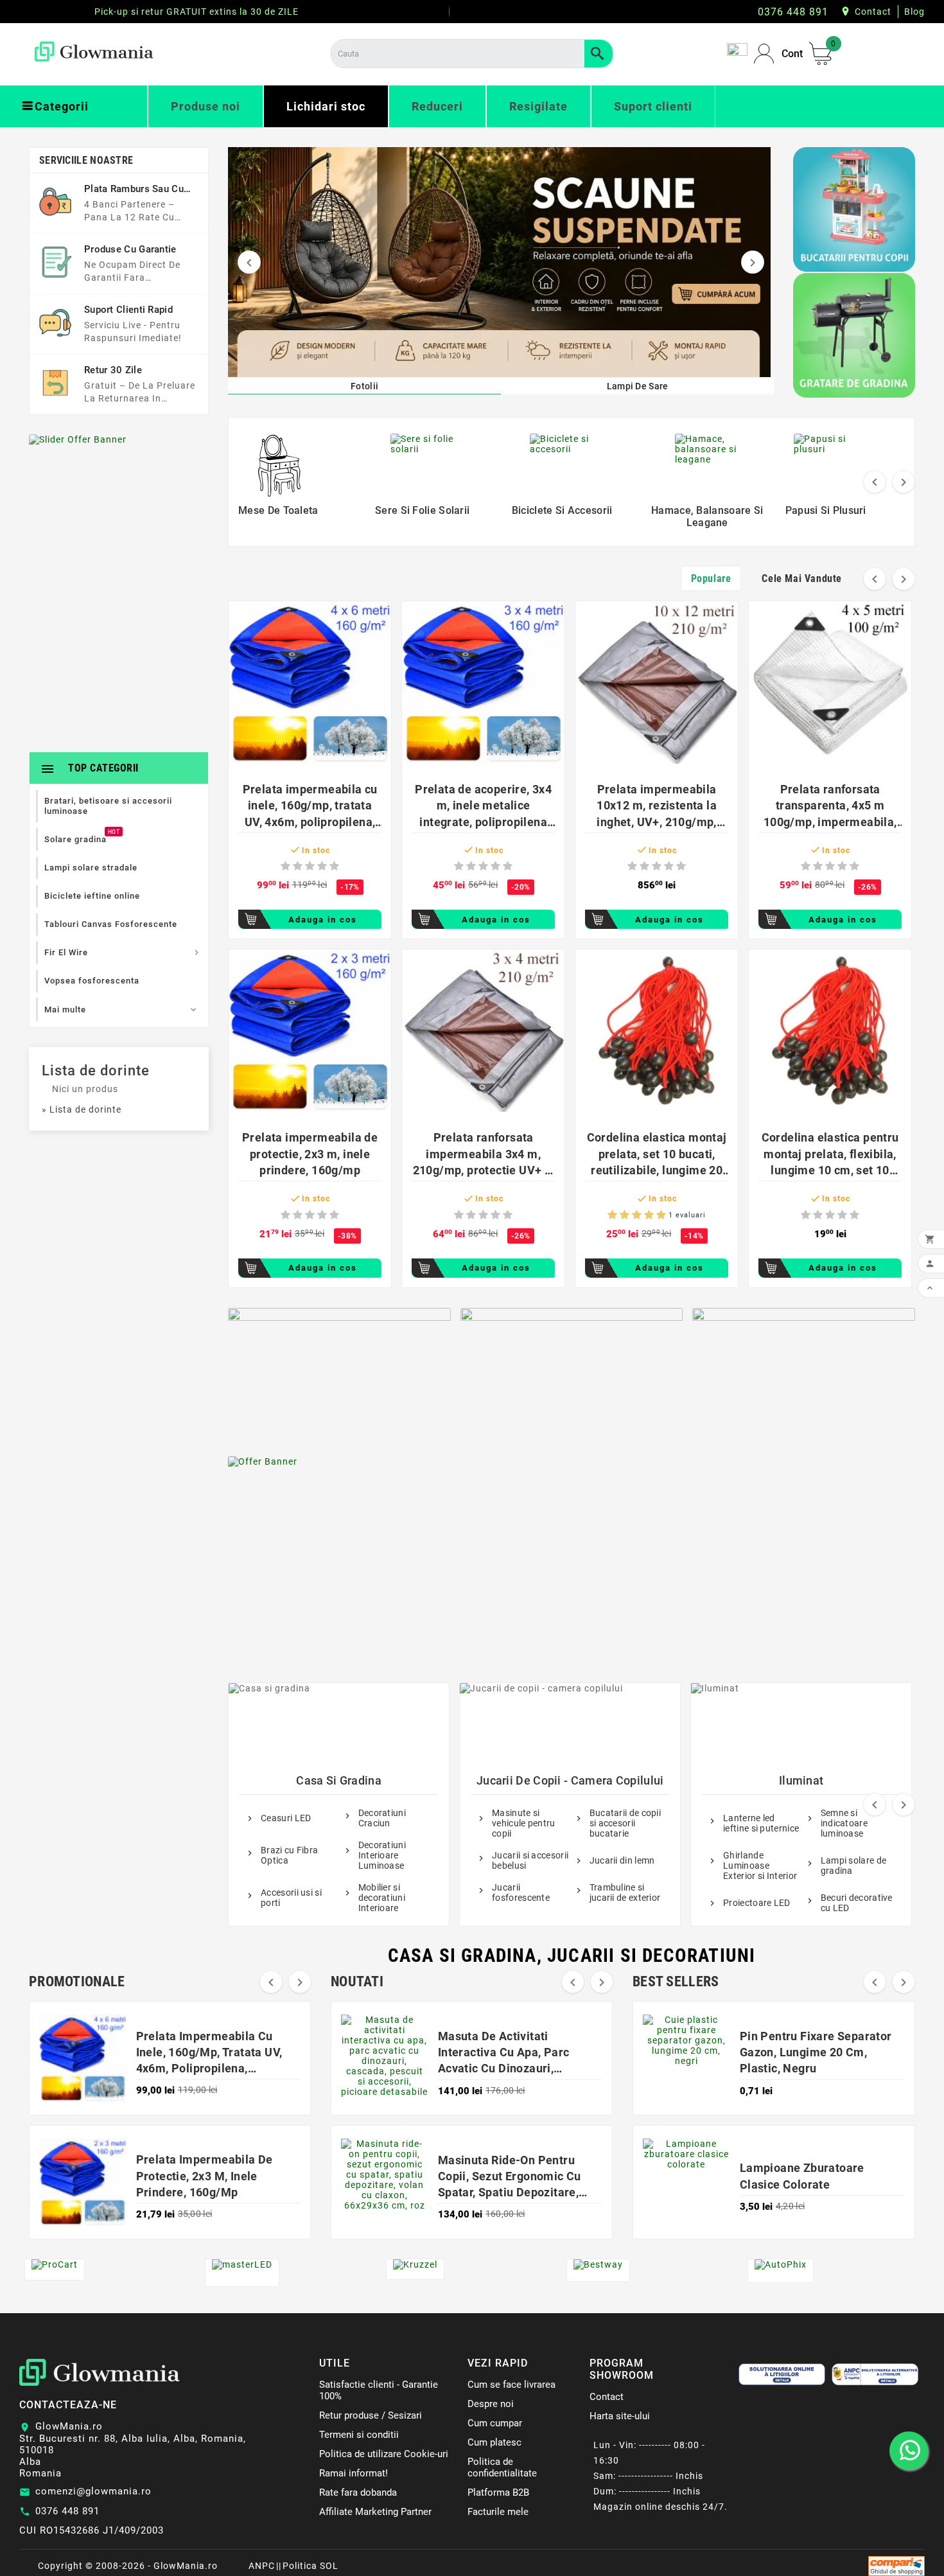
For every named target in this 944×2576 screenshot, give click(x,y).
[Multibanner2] (572, 1372)
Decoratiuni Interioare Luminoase (382, 1855)
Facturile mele (498, 2512)
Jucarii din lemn (622, 1860)
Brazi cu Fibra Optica (289, 1855)
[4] (322, 866)
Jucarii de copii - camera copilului (570, 1780)
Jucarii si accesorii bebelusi (530, 1860)
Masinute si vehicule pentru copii (524, 1823)
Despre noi (491, 2404)
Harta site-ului (620, 2416)
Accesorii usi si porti (291, 1898)
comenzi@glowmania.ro (93, 2491)
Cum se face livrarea (511, 2385)
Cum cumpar (495, 2423)
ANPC (262, 2566)
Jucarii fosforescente (521, 1892)
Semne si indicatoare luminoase (844, 1823)
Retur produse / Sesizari (371, 2415)
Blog (914, 12)
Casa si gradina (339, 1780)
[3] (310, 866)
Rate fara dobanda (358, 2492)
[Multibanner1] (339, 1372)
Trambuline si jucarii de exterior (625, 1892)
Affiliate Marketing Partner (375, 2512)
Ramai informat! (354, 2473)
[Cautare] (599, 54)
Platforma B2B (498, 2492)
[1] (285, 866)
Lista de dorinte (96, 1071)
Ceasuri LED (286, 1818)
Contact (873, 12)
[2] (298, 866)
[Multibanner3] (804, 1372)
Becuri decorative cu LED (857, 1903)
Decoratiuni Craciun (382, 1818)
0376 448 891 (67, 2511)
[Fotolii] (498, 262)
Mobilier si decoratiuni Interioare (382, 1898)
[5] (334, 866)
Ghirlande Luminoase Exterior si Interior (760, 1866)
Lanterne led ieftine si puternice (761, 1823)
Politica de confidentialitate (502, 2467)
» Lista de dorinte (82, 1109)
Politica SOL (310, 2566)
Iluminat (801, 1780)
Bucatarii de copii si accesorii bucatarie (625, 1823)
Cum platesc (494, 2442)
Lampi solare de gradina (854, 1866)
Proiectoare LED (757, 1903)
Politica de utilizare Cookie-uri (384, 2454)
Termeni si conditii (359, 2435)
